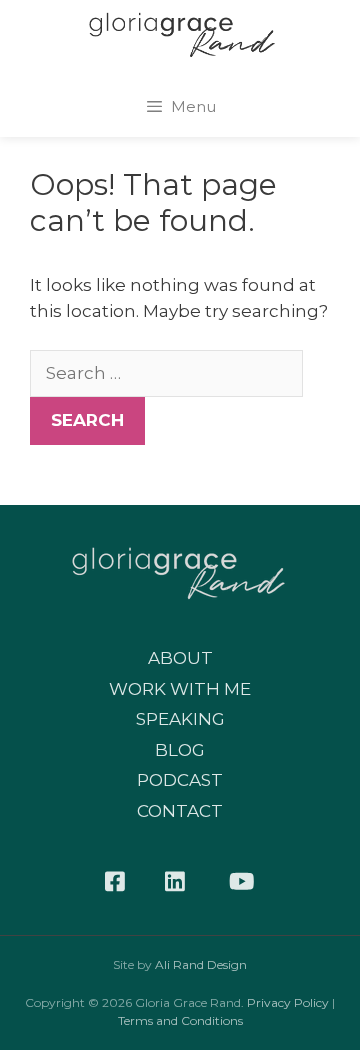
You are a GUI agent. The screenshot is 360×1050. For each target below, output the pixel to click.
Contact (180, 811)
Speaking (180, 719)
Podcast (180, 780)
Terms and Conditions (180, 1020)
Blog (180, 750)
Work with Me (180, 689)
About (180, 658)
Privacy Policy (288, 1002)
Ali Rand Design (201, 964)
